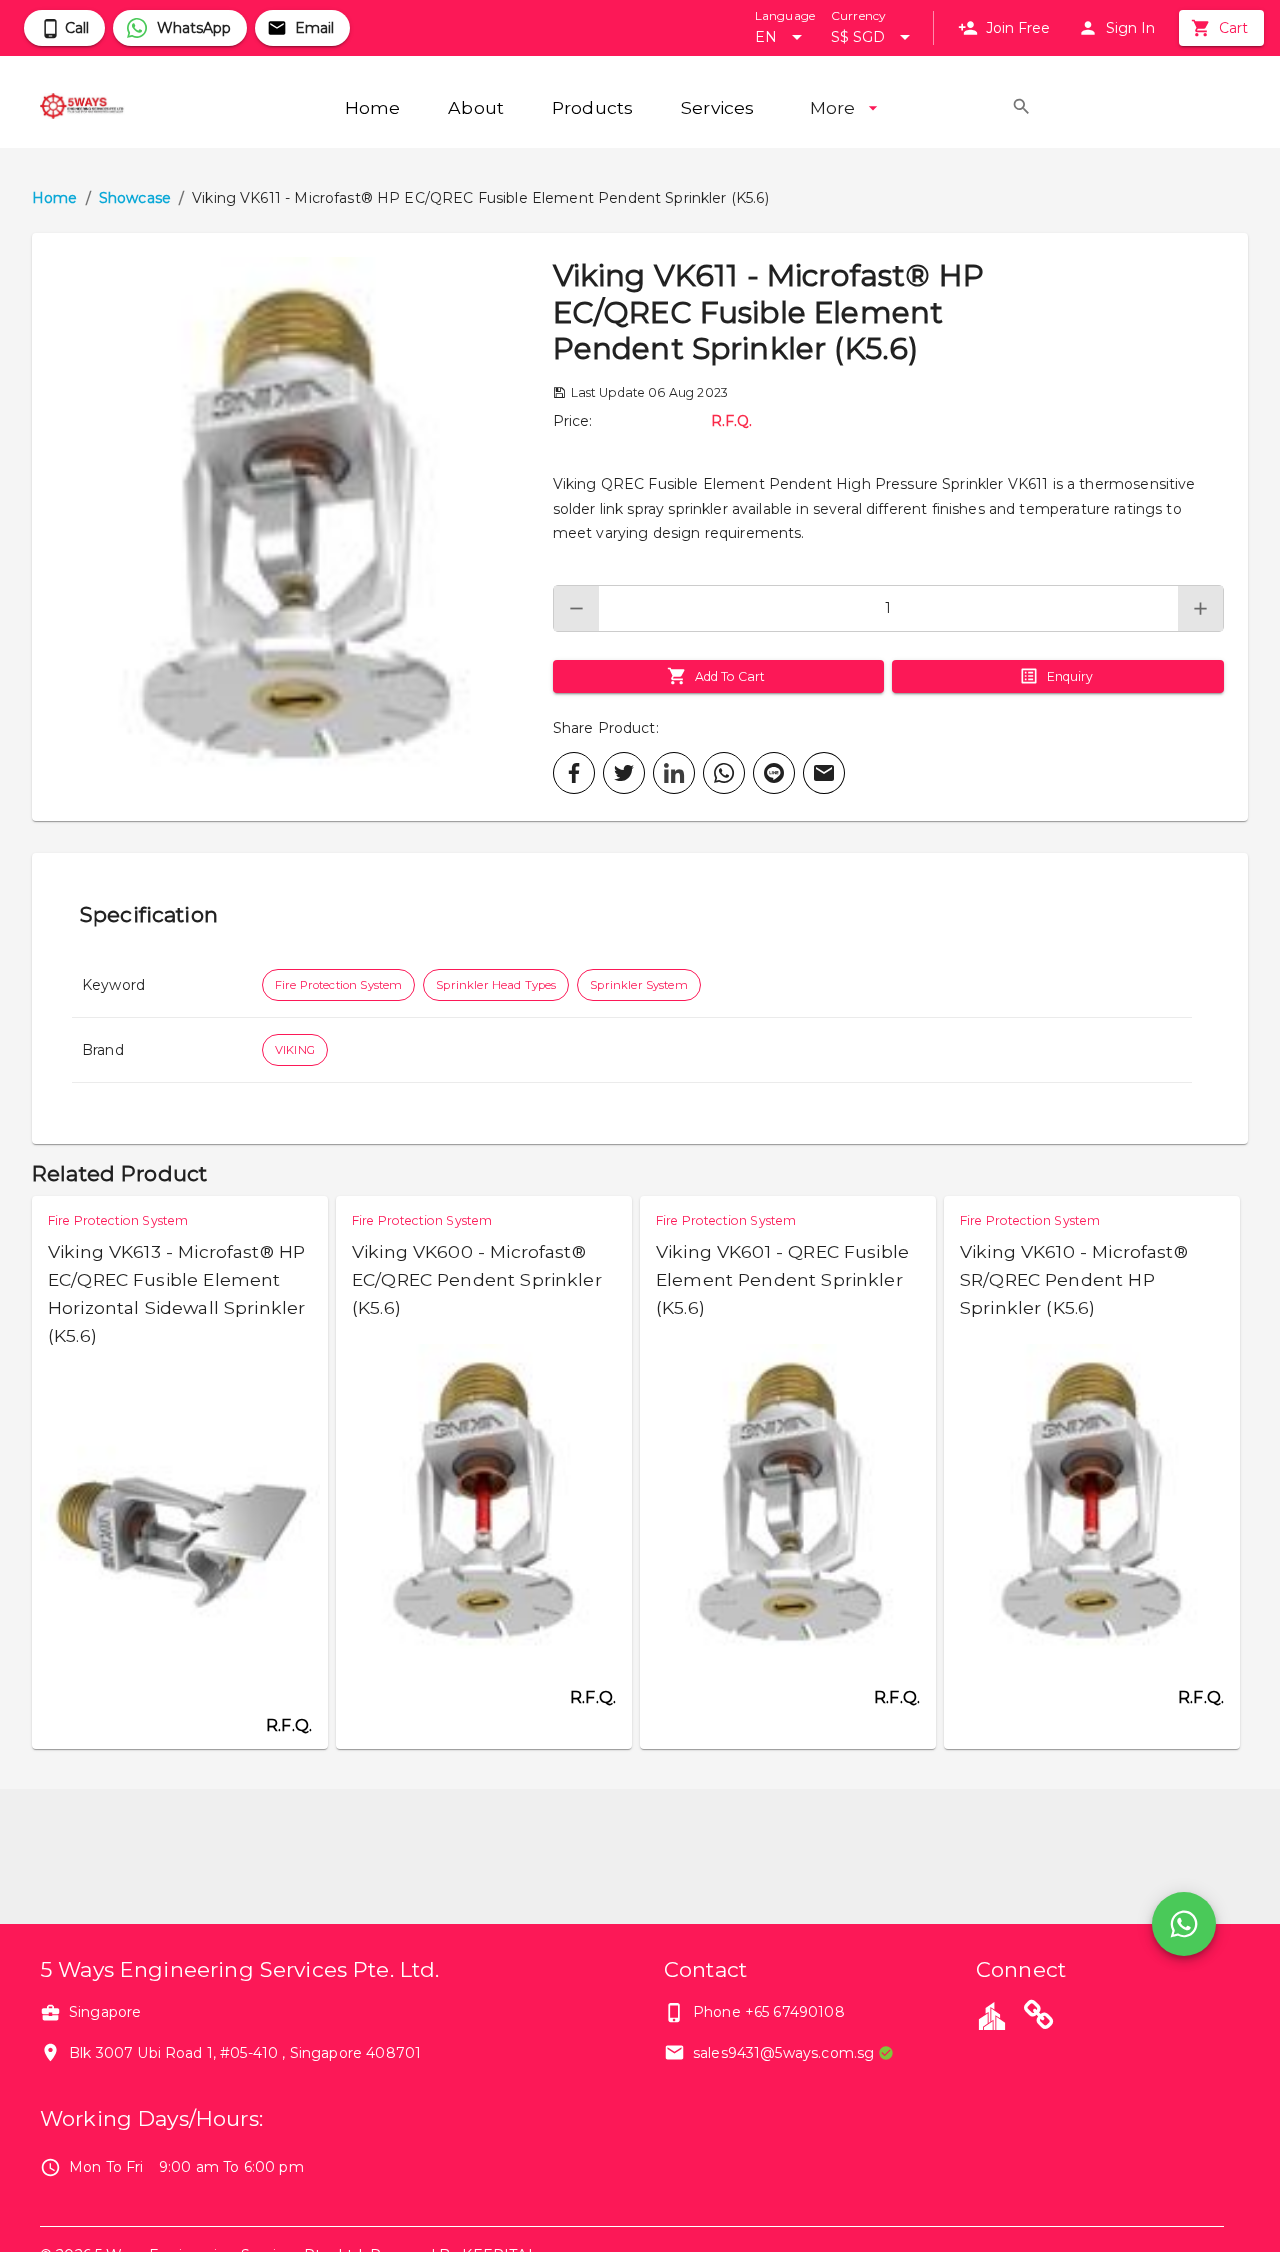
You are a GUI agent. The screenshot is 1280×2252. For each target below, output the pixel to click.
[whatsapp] (724, 773)
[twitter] (624, 773)
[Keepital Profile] (992, 2015)
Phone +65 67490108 (769, 2012)
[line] (774, 773)
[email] (824, 773)
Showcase (135, 198)
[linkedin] (674, 773)
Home (55, 198)
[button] (292, 527)
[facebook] (574, 773)
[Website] (1039, 2018)
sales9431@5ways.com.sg (783, 2053)
